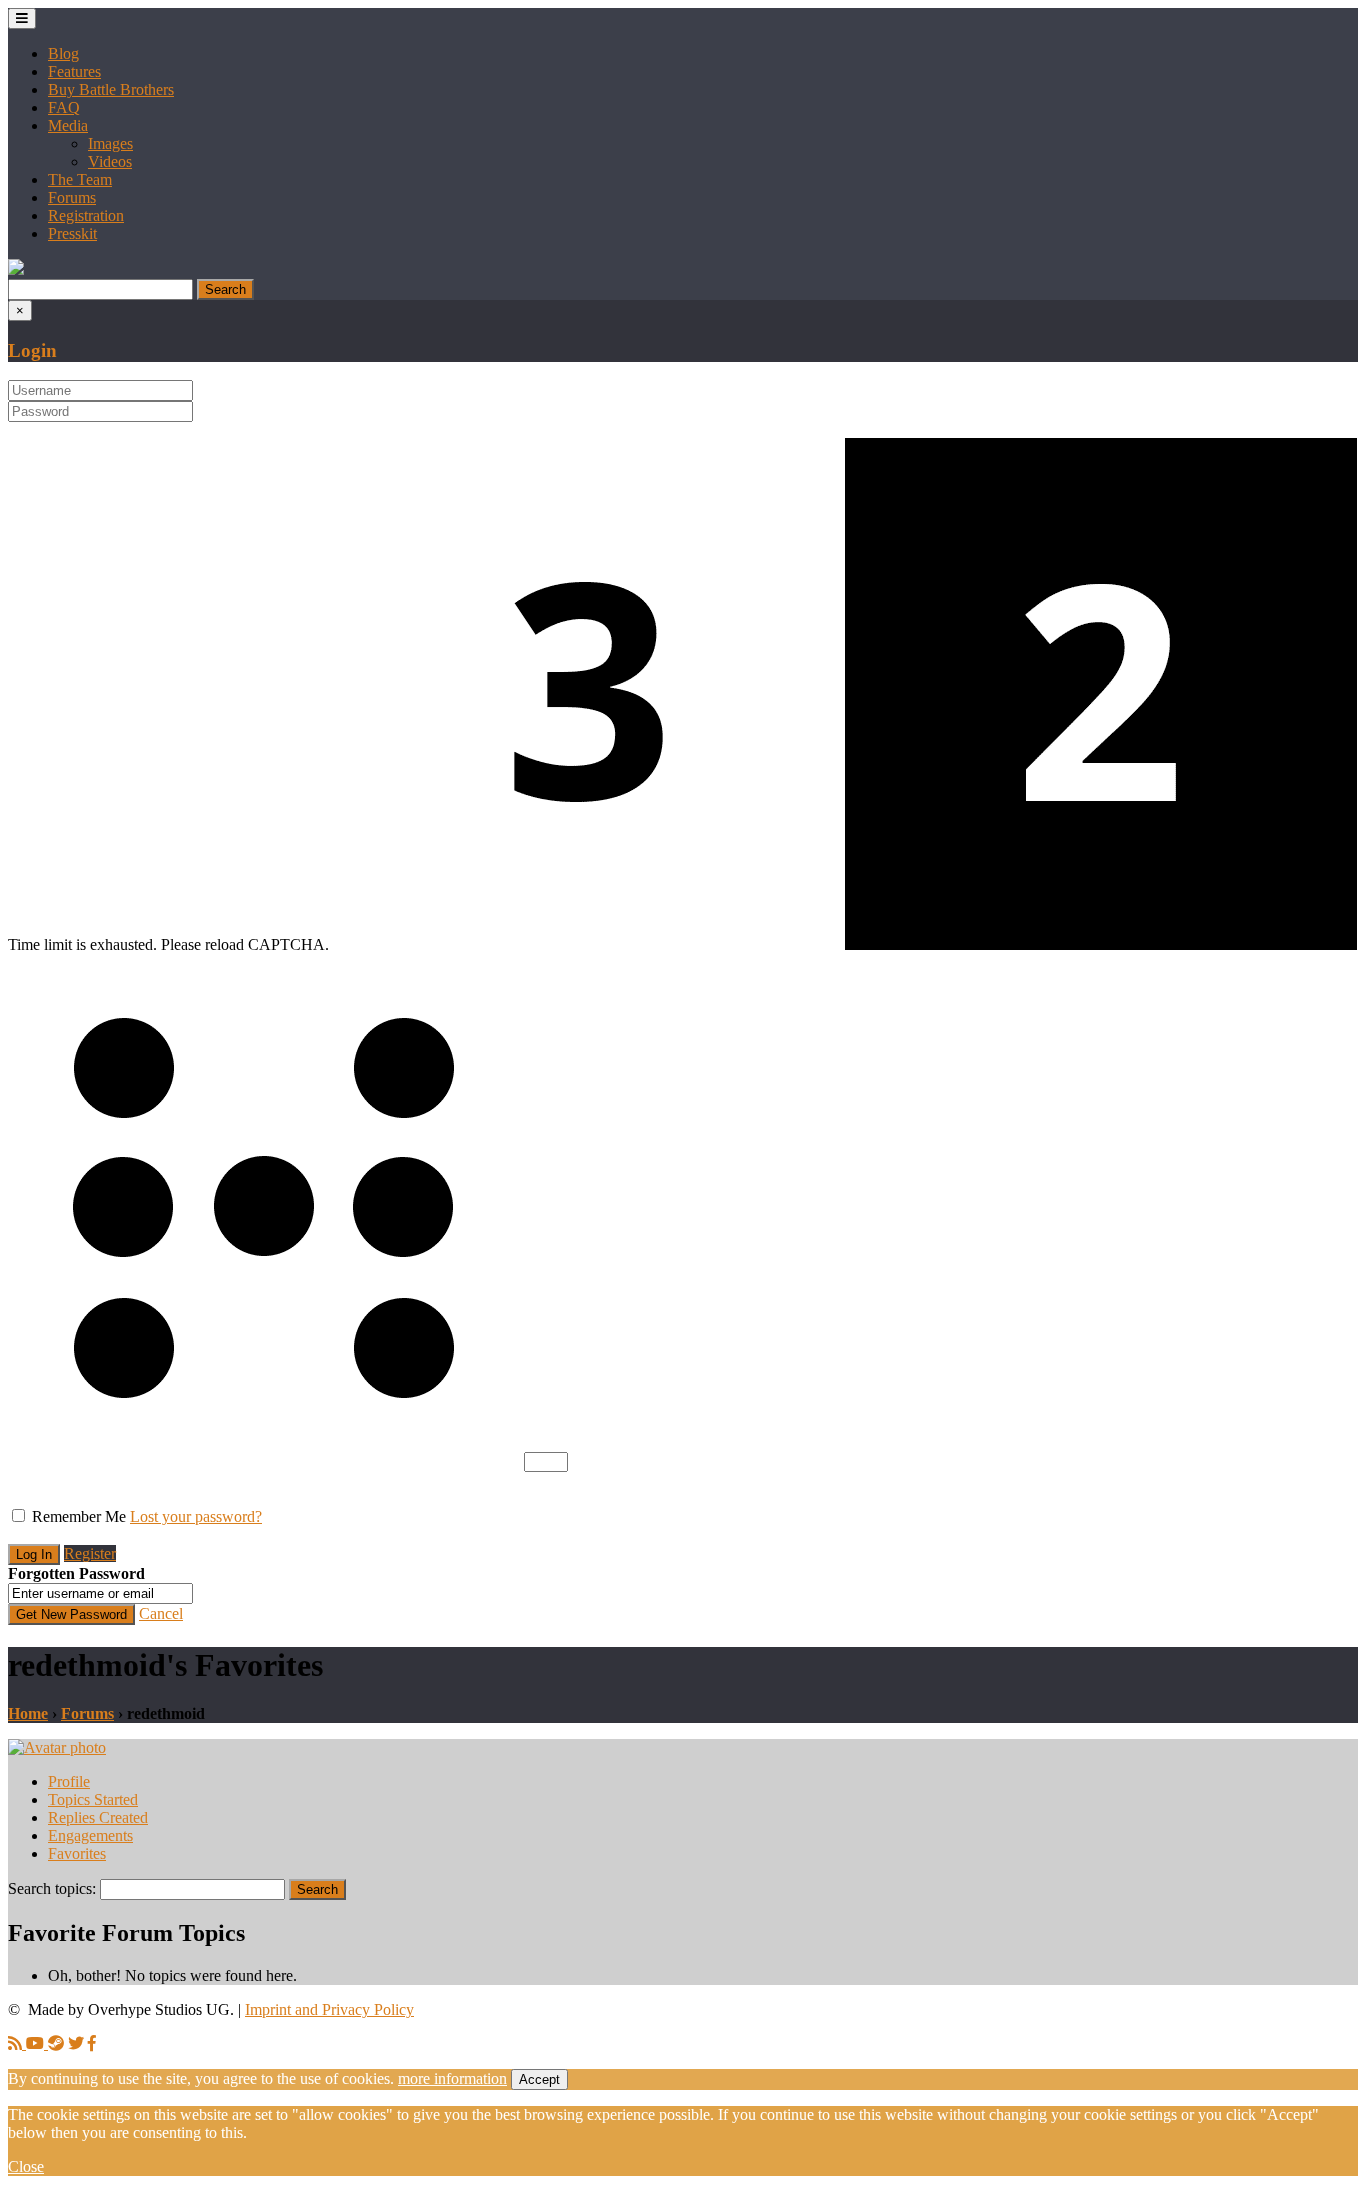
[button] (16, 269)
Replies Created (98, 1817)
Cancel (161, 1613)
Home (28, 1713)
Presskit (72, 233)
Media (68, 125)
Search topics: (52, 1888)
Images (110, 143)
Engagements (90, 1835)
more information (452, 2078)
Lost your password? (196, 1516)
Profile (69, 1781)
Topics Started (93, 1799)
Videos (110, 161)
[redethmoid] (57, 1747)
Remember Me (79, 1516)
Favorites (77, 1853)
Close (26, 2166)
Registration (86, 215)
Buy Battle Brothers (111, 89)
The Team (80, 179)
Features (74, 71)
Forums (72, 197)
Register (90, 1553)
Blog (63, 53)
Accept (539, 2079)
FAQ (64, 107)
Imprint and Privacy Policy (329, 2009)
